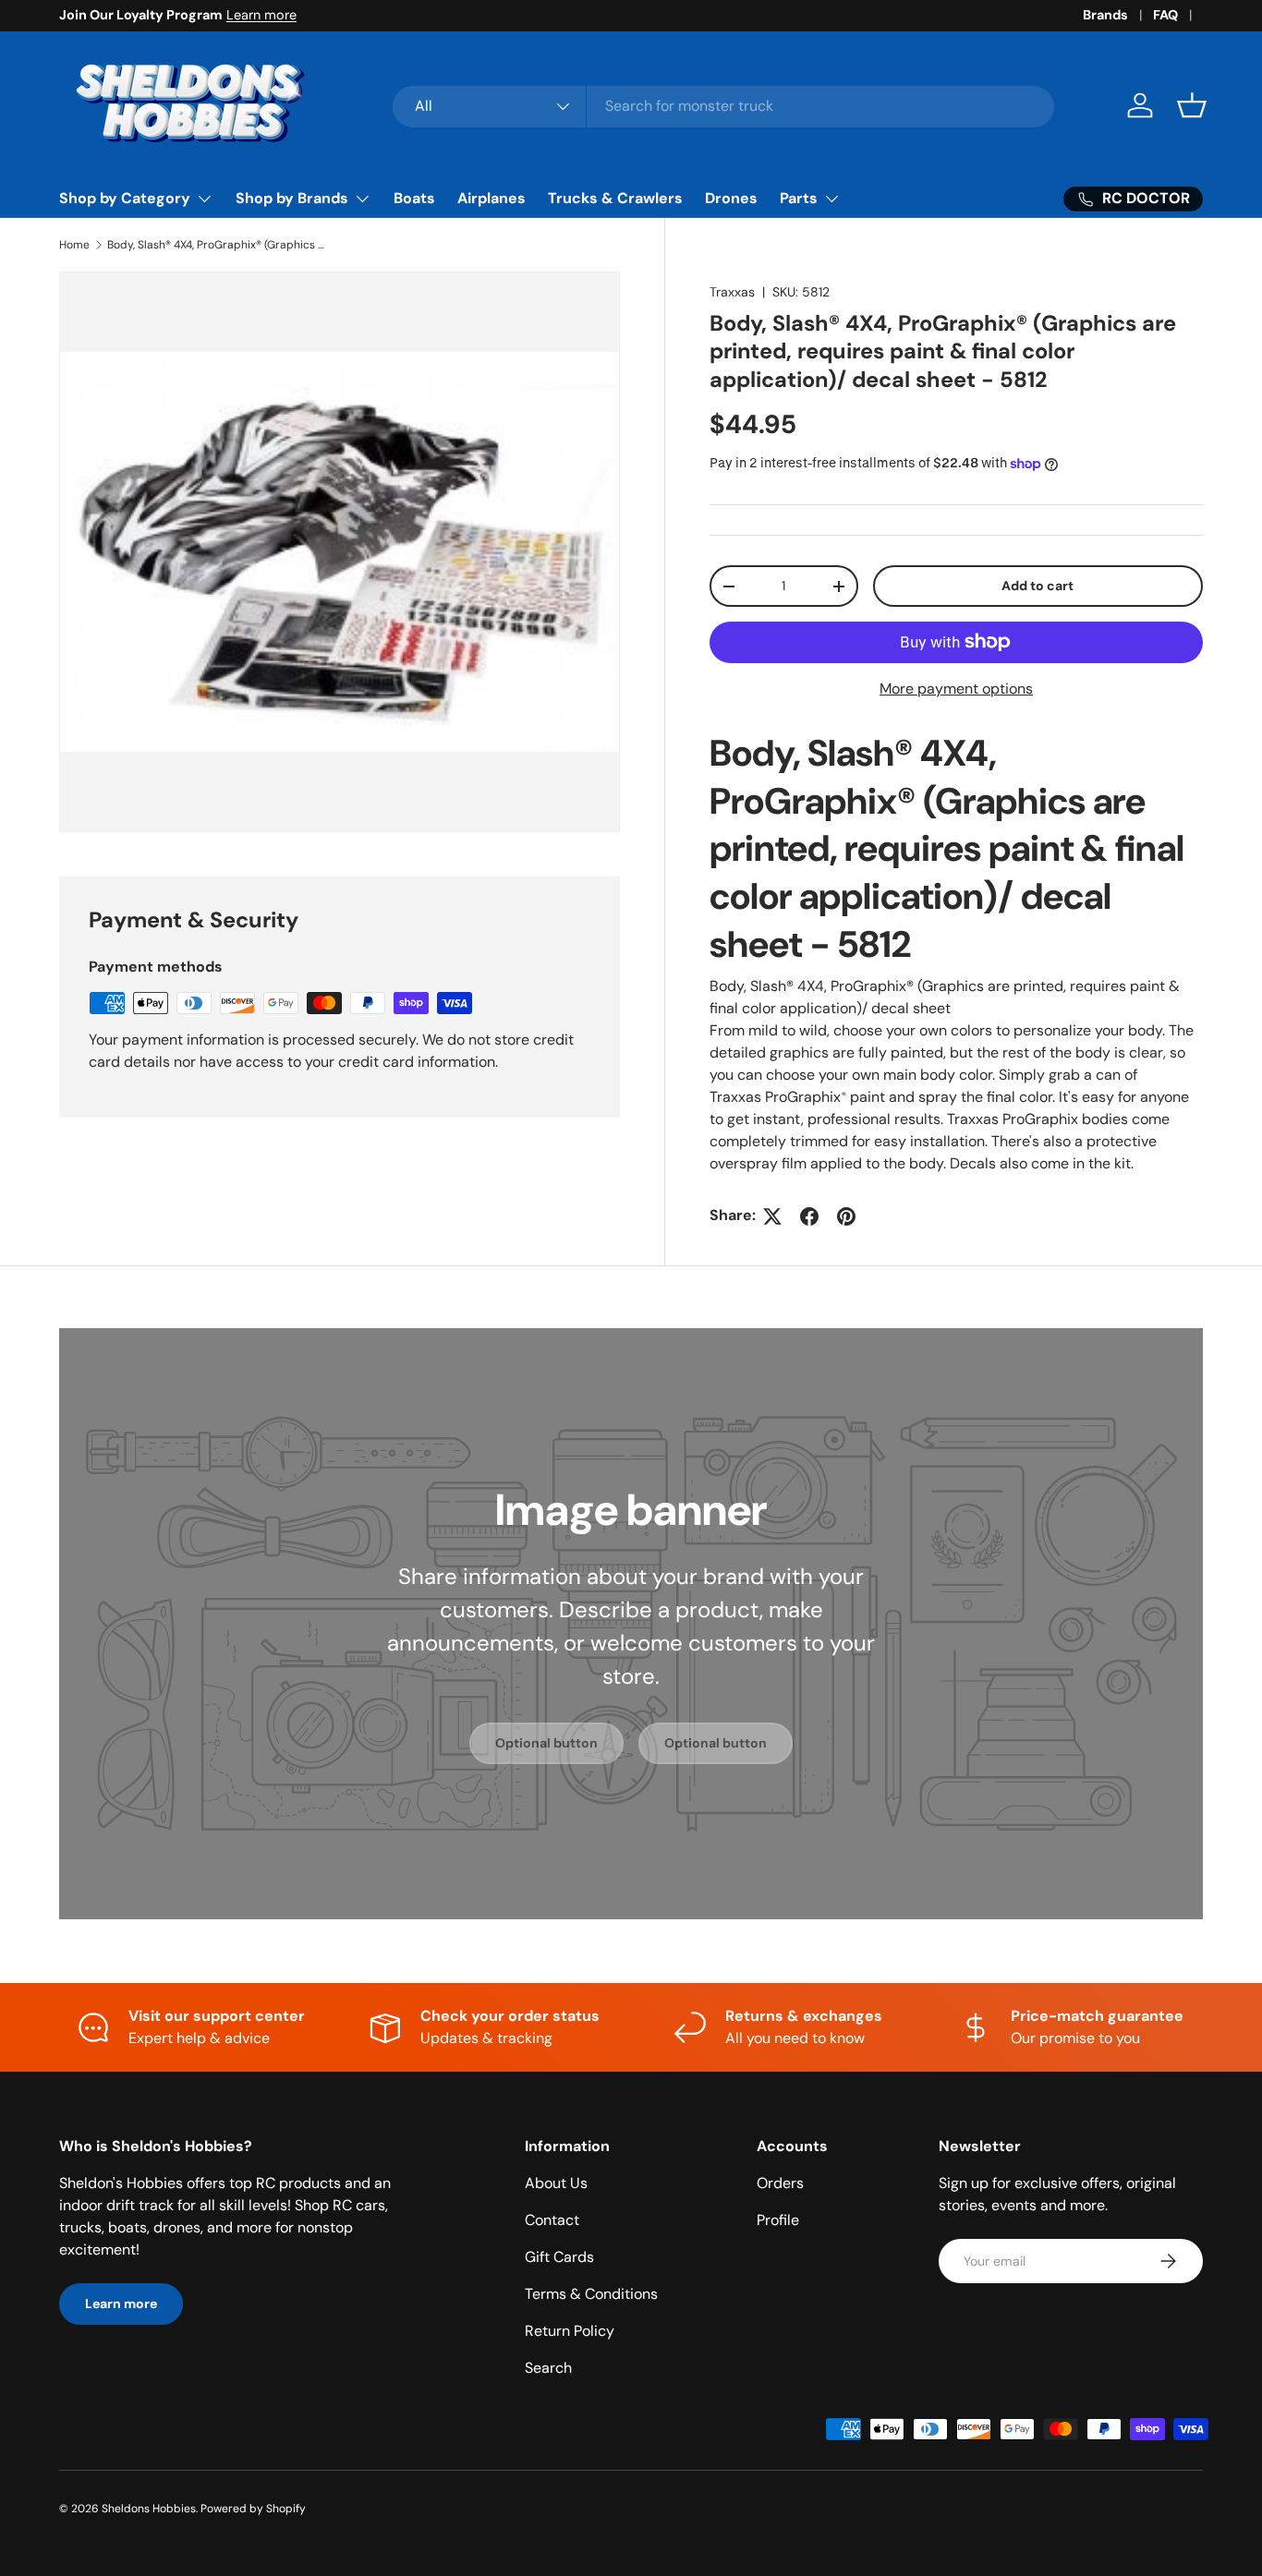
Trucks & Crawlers (615, 198)
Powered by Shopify (253, 2509)
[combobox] (723, 106)
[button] (1192, 105)
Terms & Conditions (591, 2294)
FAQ (1165, 15)
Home (74, 245)
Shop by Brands (292, 198)
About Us (556, 2183)
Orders (780, 2183)
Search (548, 2368)
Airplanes (491, 198)
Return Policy (570, 2331)
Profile (778, 2220)
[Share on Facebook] (809, 1216)
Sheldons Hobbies (149, 2509)
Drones (731, 198)
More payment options (956, 689)
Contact (552, 2220)
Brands (1105, 15)
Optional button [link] (546, 1743)
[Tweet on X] (772, 1216)
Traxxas (732, 292)
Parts (799, 198)
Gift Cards (559, 2257)
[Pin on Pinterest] (846, 1216)
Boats (414, 198)
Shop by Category (125, 198)
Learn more (261, 15)
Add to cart (1038, 586)
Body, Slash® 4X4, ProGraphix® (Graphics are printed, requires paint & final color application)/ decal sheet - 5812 (218, 245)
